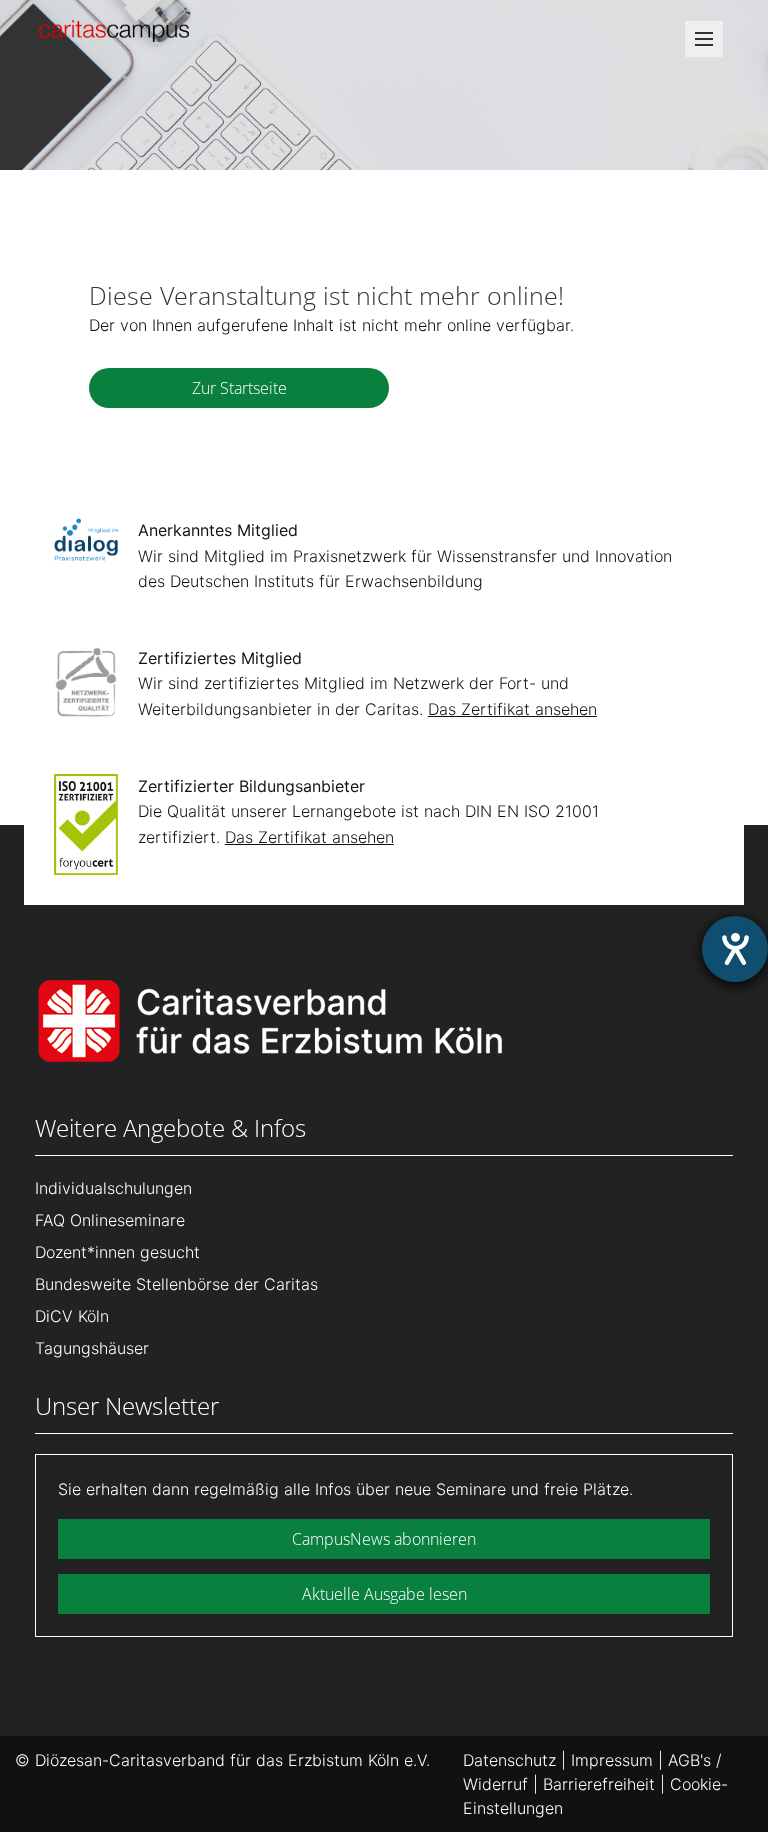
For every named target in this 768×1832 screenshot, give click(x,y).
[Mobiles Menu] (704, 45)
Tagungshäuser (92, 1348)
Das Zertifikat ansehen (512, 709)
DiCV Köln (72, 1316)
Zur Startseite (239, 388)
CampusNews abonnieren (384, 1539)
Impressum (612, 1760)
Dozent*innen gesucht (117, 1252)
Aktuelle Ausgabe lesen (384, 1594)
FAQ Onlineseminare (110, 1220)
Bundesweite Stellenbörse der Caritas (176, 1284)
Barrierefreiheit (599, 1784)
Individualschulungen (113, 1188)
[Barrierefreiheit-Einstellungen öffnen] (735, 949)
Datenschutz (509, 1760)
